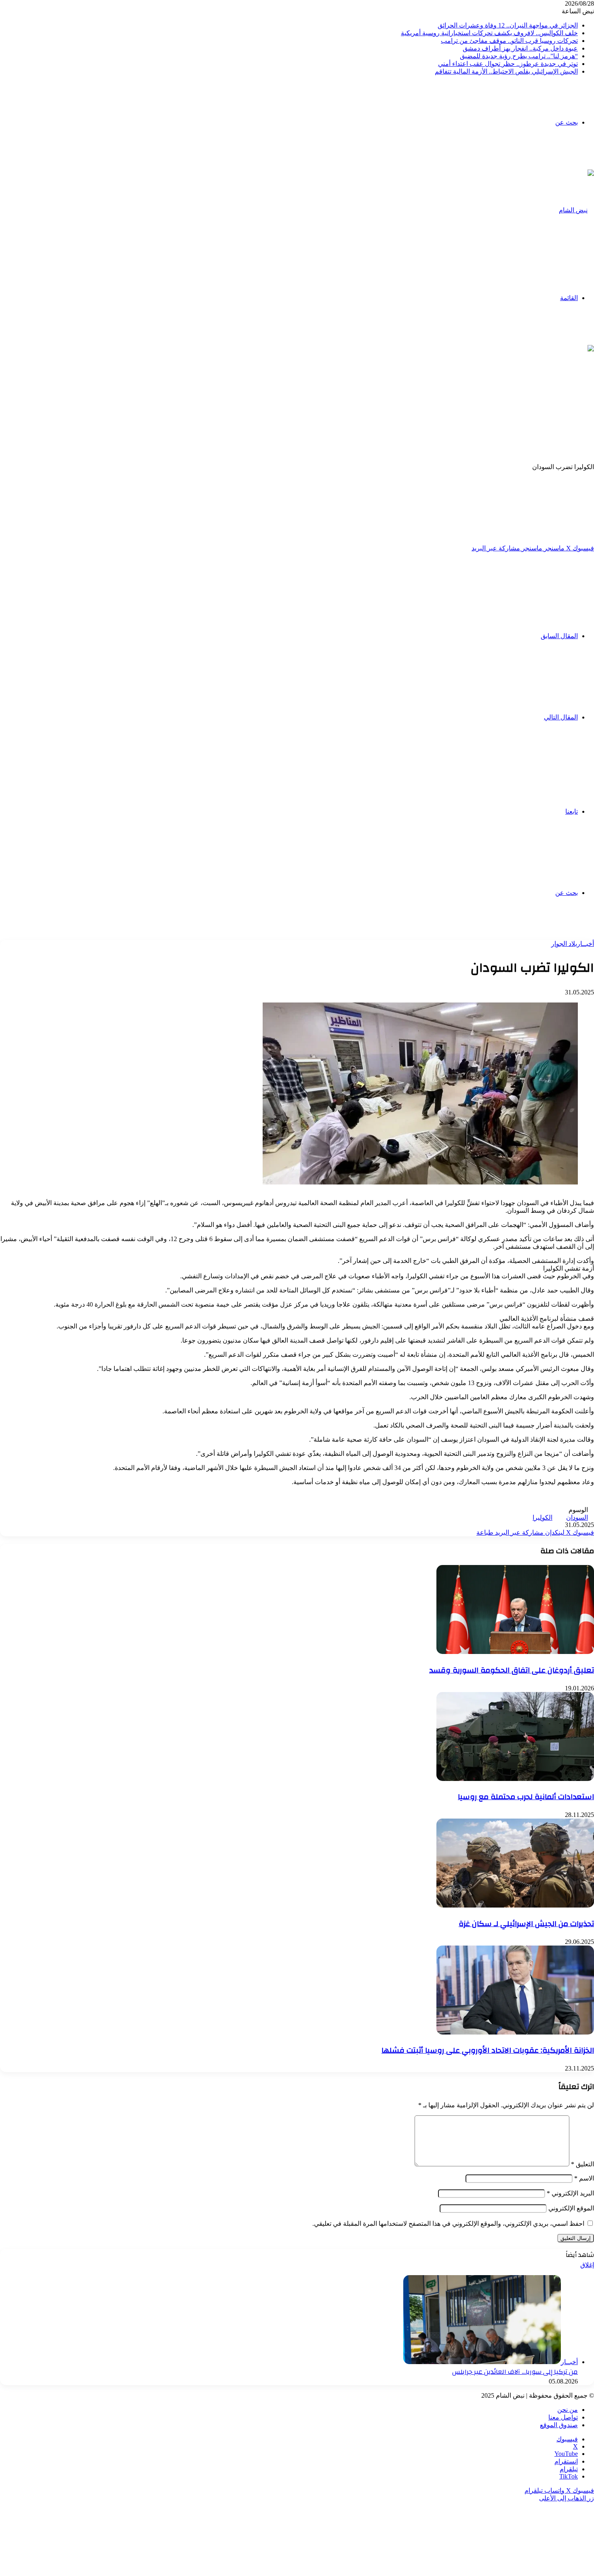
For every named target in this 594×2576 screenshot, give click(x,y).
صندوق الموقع (559, 2425)
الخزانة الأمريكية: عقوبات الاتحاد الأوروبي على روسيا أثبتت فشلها (488, 2050)
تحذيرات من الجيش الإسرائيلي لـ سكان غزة (526, 1924)
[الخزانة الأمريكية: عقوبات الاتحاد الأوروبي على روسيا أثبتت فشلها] (515, 2032)
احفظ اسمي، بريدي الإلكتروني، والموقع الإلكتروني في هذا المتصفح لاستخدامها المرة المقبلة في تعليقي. (448, 2224)
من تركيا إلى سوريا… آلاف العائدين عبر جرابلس (515, 2372)
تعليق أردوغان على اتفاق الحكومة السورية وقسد (512, 1670)
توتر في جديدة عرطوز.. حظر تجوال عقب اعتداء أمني (508, 64)
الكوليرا (542, 1517)
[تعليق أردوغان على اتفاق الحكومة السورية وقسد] (515, 1652)
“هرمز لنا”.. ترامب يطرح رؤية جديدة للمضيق (519, 56)
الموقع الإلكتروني (571, 2208)
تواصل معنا (563, 2417)
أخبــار (586, 944)
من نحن (568, 2410)
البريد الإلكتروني (570, 2193)
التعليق (582, 2164)
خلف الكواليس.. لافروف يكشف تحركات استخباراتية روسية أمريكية (489, 33)
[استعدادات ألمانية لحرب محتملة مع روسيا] (515, 1779)
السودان (577, 1517)
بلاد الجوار (564, 944)
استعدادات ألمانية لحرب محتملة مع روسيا (526, 1797)
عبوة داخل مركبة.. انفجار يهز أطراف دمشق (520, 48)
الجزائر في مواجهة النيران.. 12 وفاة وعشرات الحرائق (508, 25)
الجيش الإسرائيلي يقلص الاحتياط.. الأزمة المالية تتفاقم (506, 71)
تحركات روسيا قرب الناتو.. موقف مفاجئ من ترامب (509, 41)
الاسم (584, 2178)
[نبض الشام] (576, 210)
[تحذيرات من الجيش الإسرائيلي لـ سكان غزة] (515, 1905)
